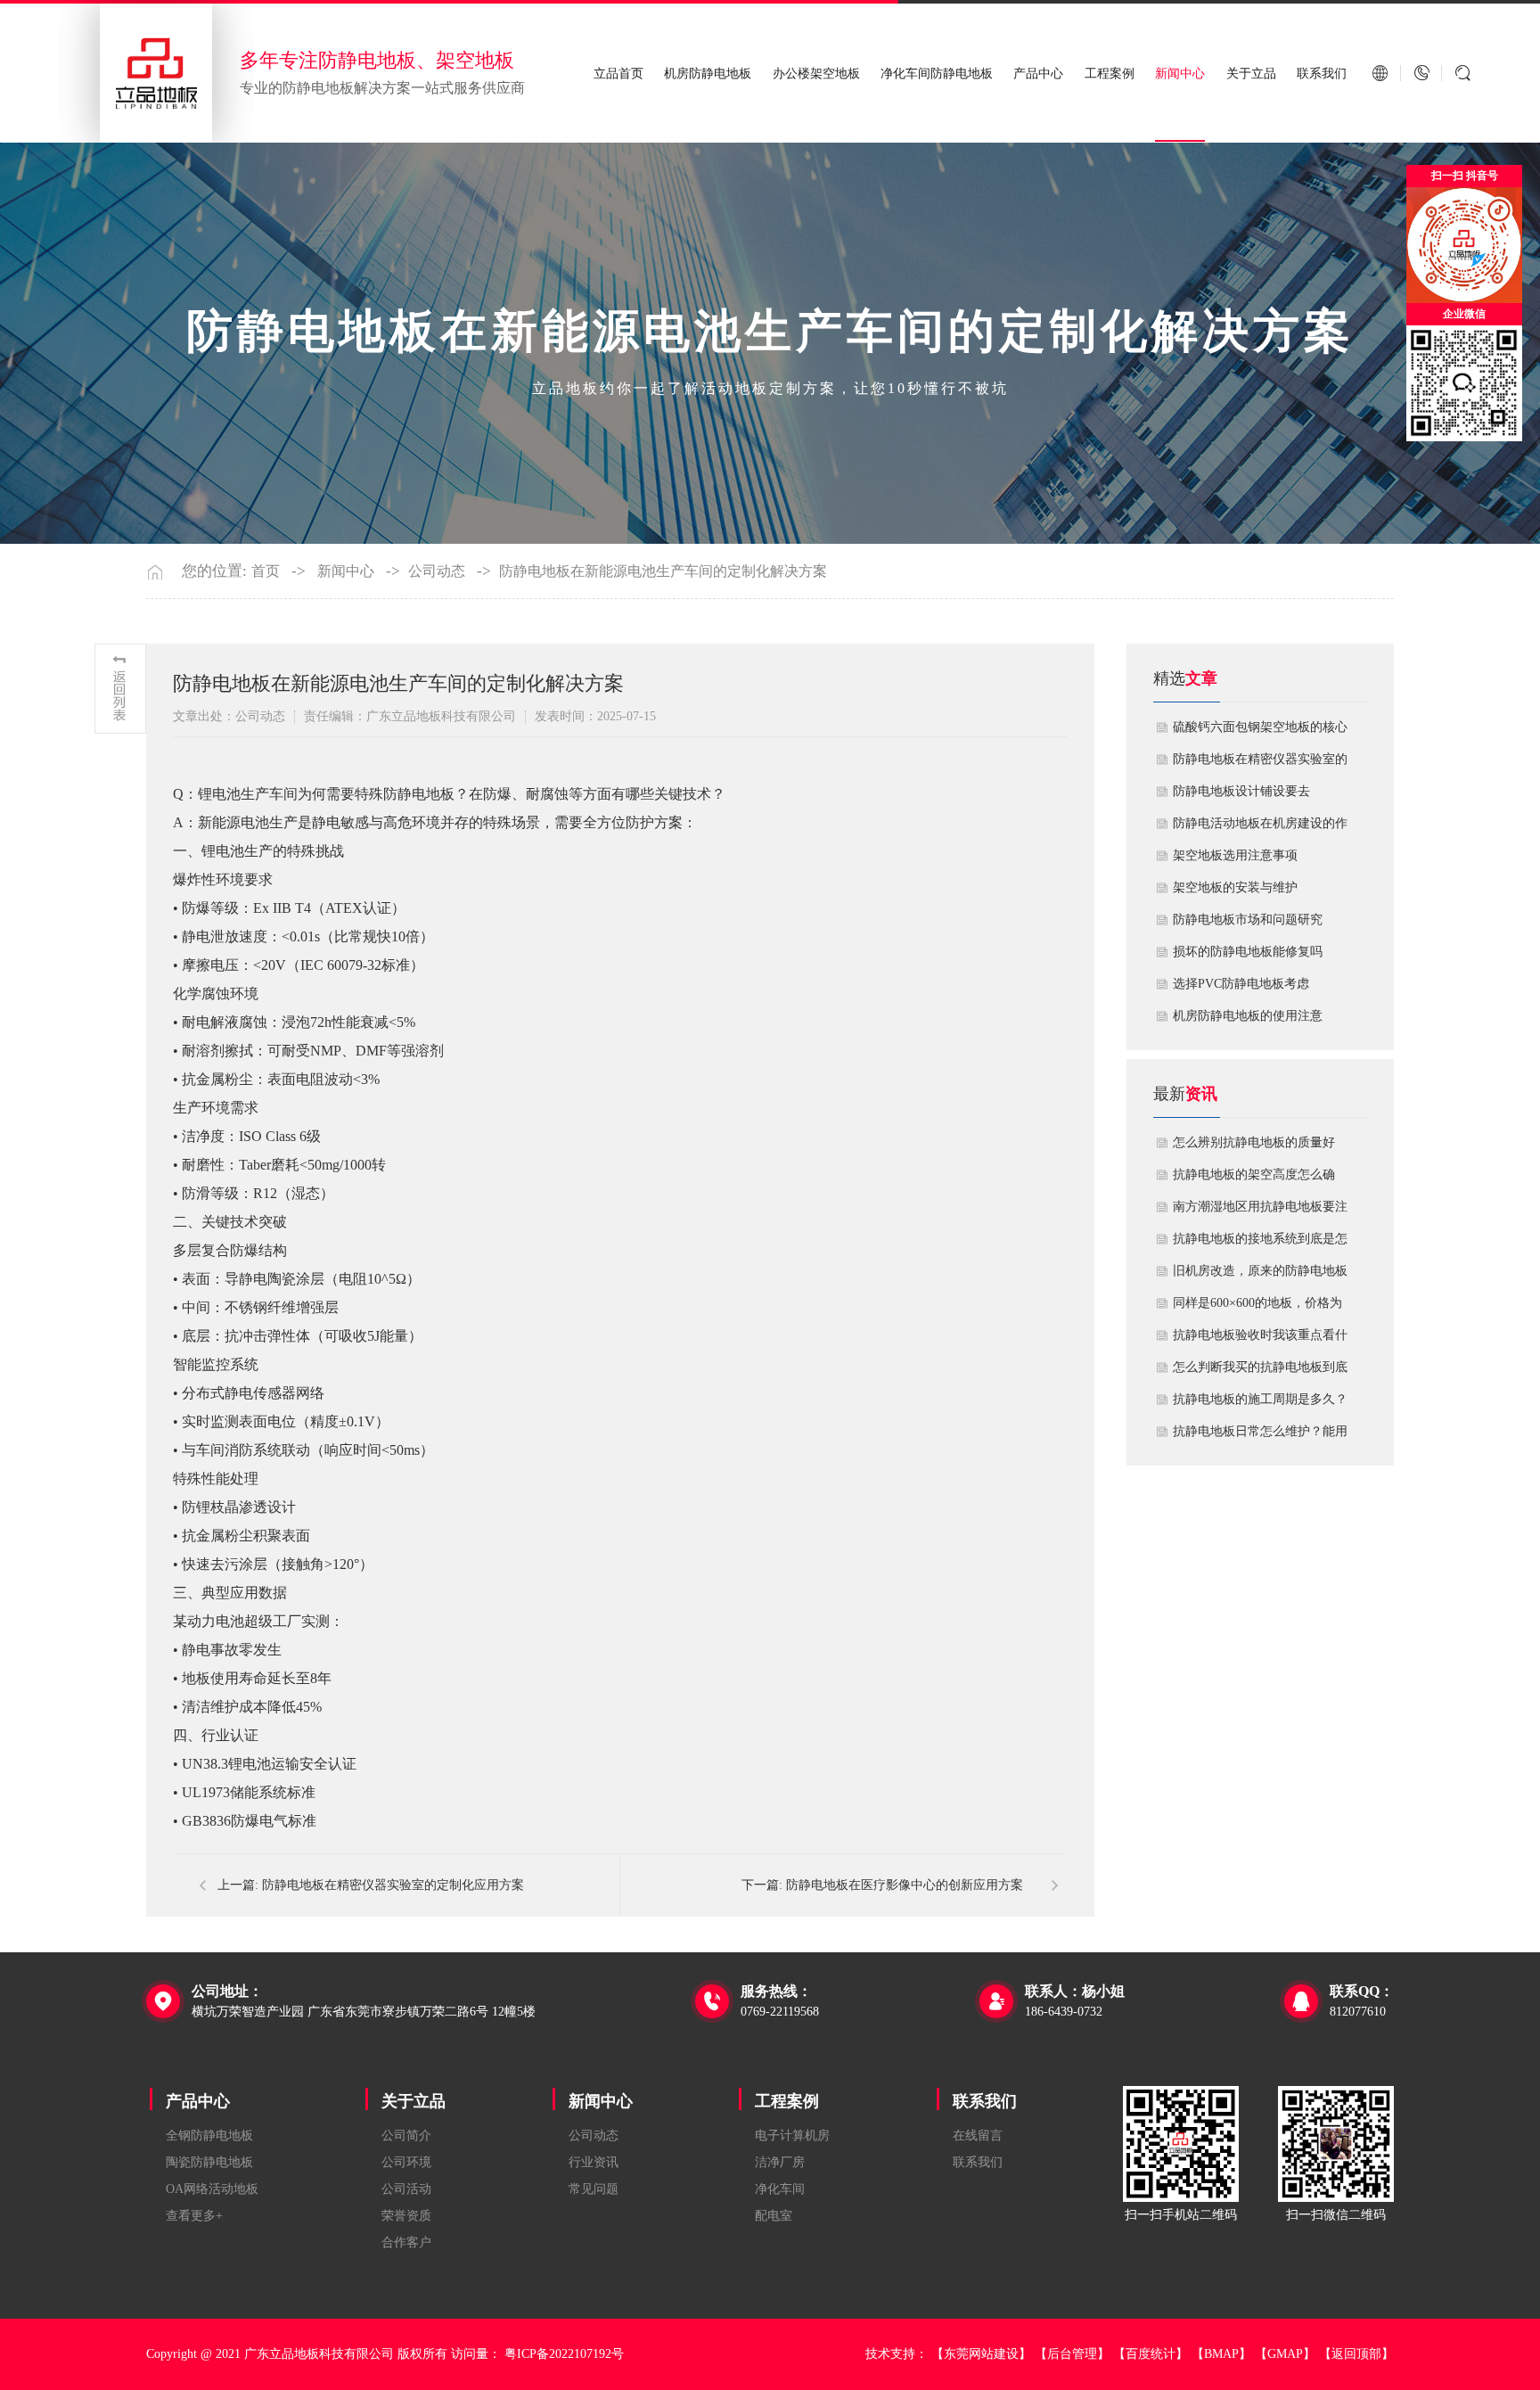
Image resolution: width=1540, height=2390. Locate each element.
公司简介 (406, 2135)
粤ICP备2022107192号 (564, 2354)
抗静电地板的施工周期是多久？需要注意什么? (1260, 1404)
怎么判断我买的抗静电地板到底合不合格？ (1260, 1372)
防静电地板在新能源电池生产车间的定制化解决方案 (663, 571)
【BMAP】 (1221, 2354)
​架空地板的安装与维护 (1235, 887)
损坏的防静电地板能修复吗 (1248, 952)
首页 (266, 571)
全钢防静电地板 (209, 2135)
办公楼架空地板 (816, 73)
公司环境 (406, 2162)
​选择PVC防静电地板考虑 (1241, 984)
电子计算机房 (792, 2135)
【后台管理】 (1072, 2354)
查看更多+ (194, 2216)
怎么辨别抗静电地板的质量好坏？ (1254, 1147)
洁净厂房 (780, 2162)
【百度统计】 (1151, 2354)
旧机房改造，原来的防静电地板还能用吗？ (1260, 1276)
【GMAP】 (1285, 2354)
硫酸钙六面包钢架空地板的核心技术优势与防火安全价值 (1260, 732)
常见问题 (594, 2189)
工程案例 (1110, 73)
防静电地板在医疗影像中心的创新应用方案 (905, 1885)
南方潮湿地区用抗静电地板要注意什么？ (1260, 1211)
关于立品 (1251, 73)
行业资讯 (594, 2162)
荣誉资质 (406, 2216)
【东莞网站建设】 (981, 2354)
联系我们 (1322, 73)
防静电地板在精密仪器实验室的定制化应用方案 (393, 1885)
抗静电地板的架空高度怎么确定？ (1254, 1179)
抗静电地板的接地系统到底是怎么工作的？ (1260, 1244)
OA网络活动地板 (212, 2189)
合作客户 (406, 2242)
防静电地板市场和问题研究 (1248, 920)
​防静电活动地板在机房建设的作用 (1260, 828)
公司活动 (406, 2189)
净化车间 (780, 2189)
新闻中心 (1180, 73)
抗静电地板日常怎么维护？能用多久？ (1260, 1436)
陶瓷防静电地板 (209, 2162)
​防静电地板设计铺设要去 (1241, 791)
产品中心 (1038, 73)
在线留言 (978, 2135)
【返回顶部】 (1356, 2354)
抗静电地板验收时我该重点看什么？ (1260, 1340)
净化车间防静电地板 (937, 73)
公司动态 (437, 571)
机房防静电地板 (708, 73)
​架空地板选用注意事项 (1235, 855)
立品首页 (618, 73)
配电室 (774, 2216)
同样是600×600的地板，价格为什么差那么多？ (1257, 1308)
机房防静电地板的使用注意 (1248, 1016)
